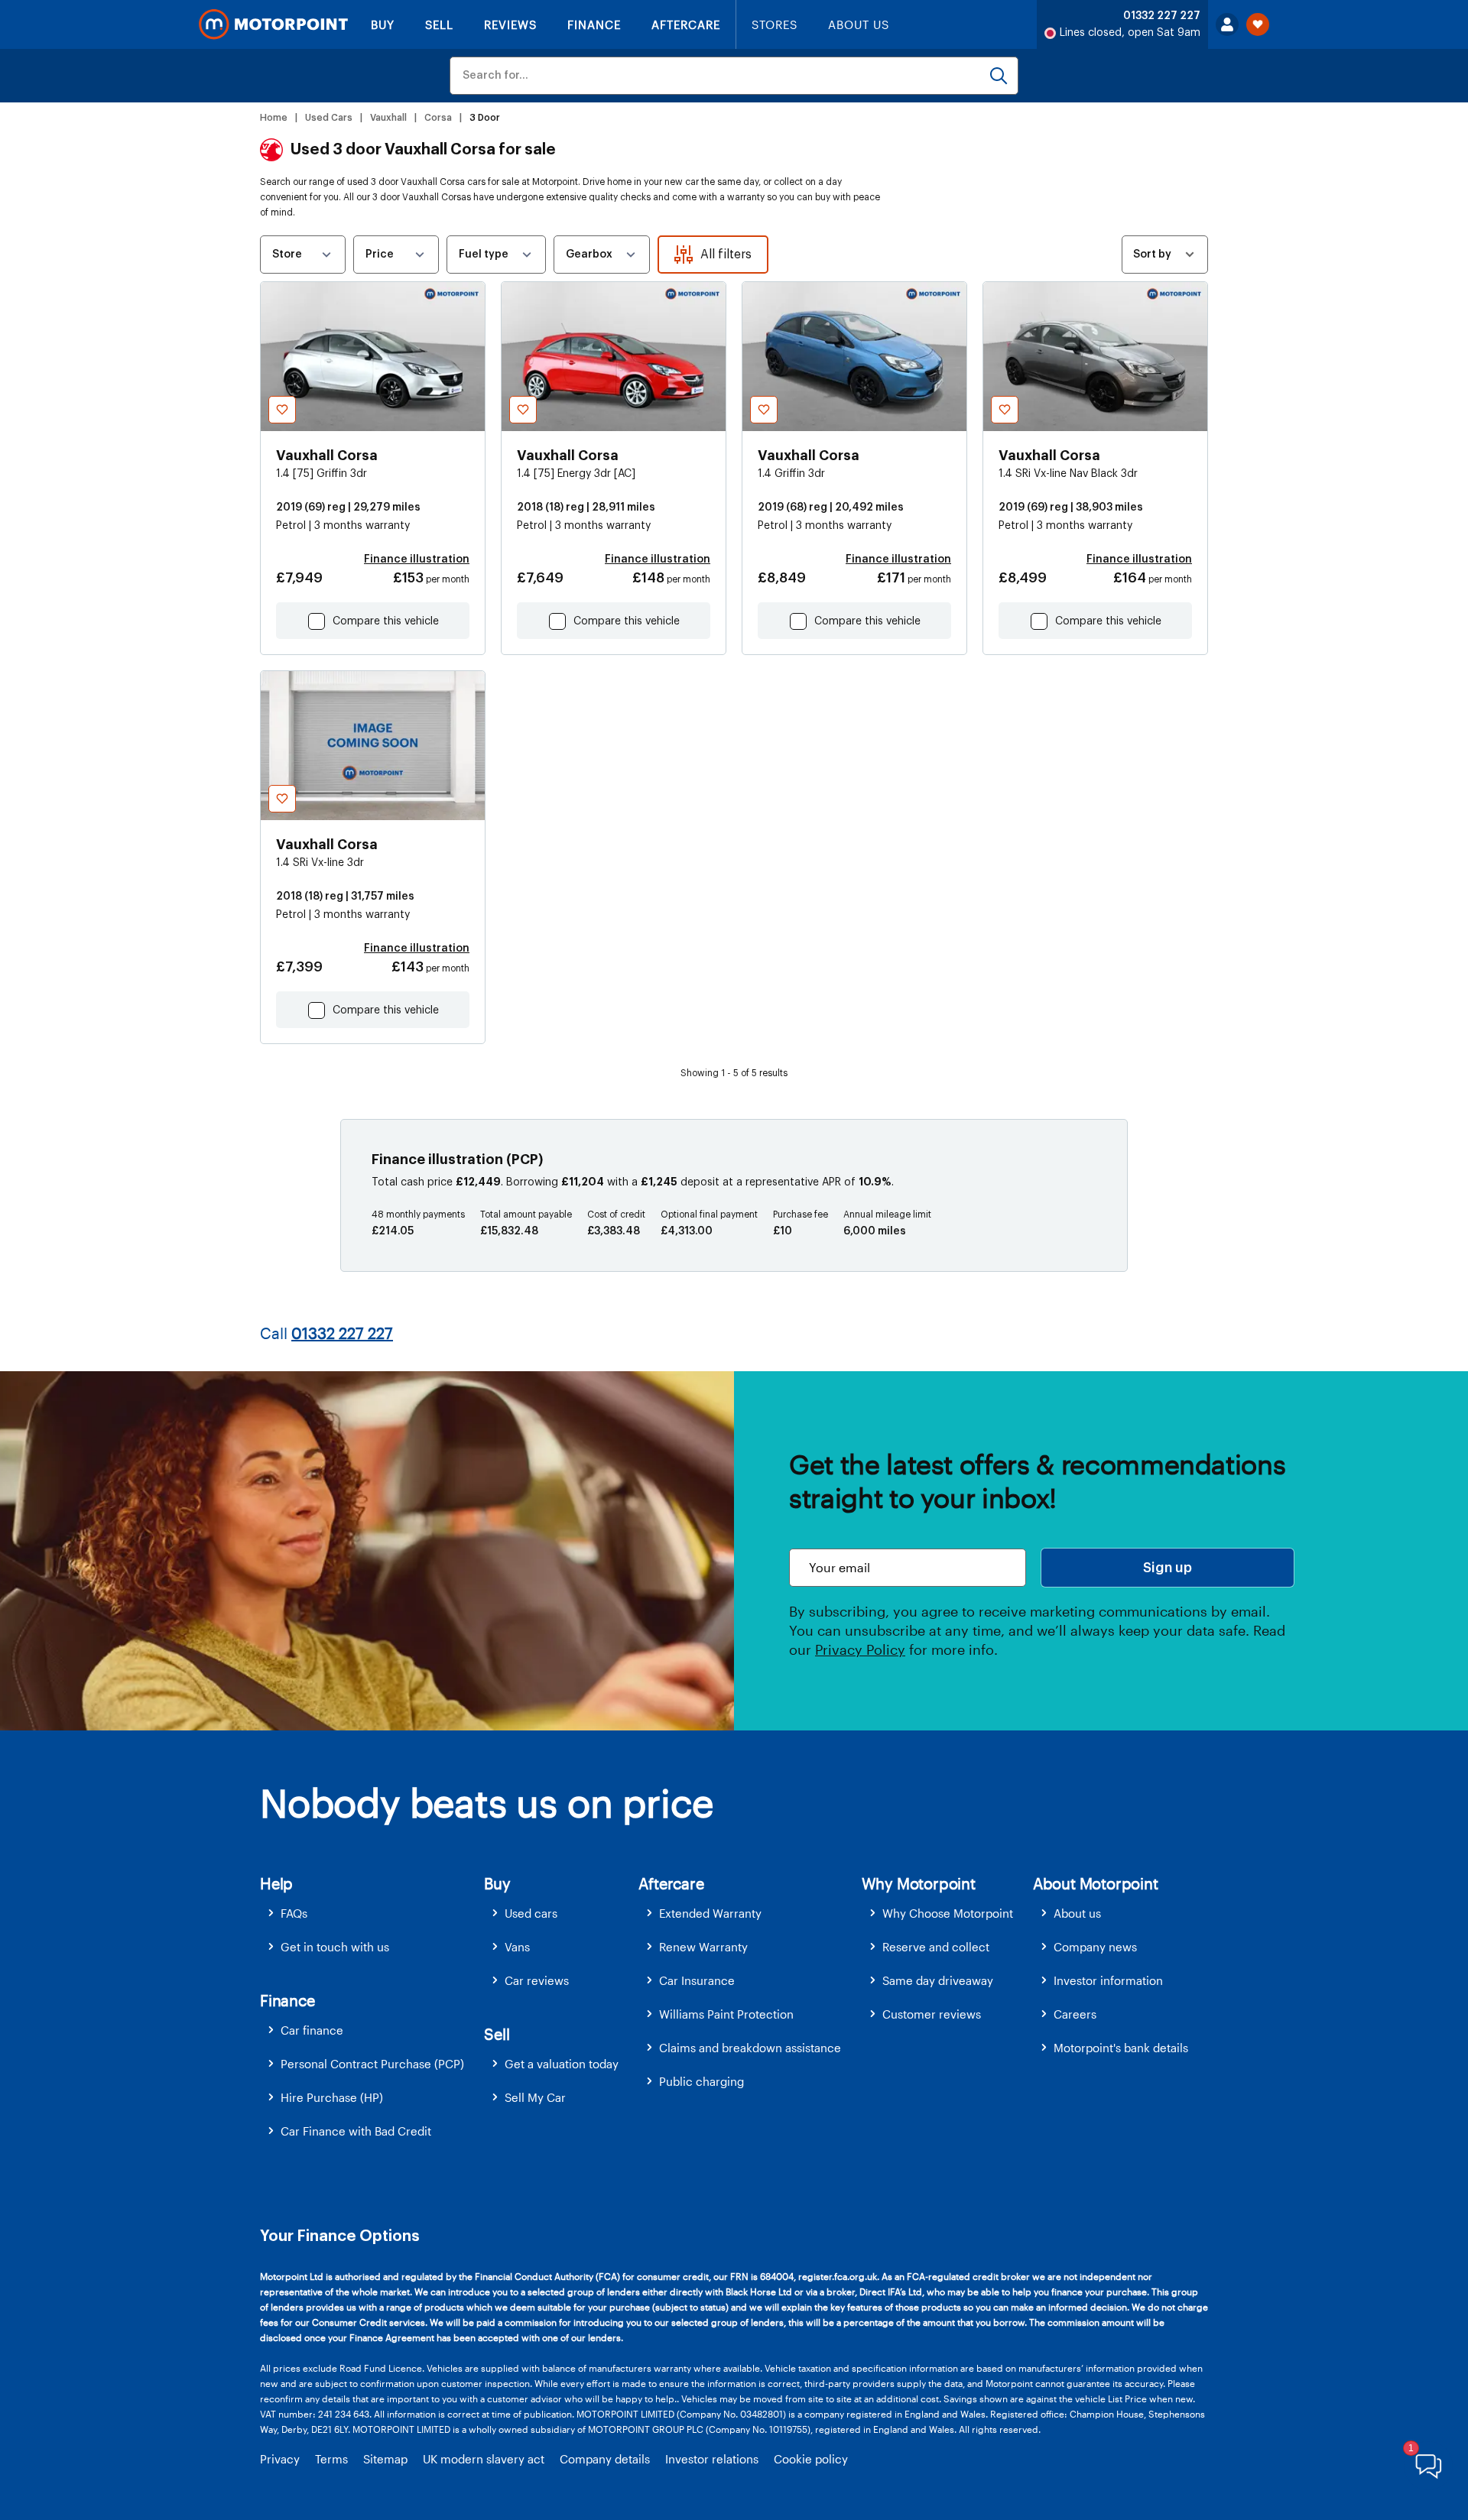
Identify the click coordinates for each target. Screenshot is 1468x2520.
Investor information (1108, 1980)
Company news (1095, 1947)
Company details (605, 2459)
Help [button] (276, 1883)
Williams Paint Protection (726, 2014)
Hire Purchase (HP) (332, 2097)
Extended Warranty (710, 1913)
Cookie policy (811, 2459)
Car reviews (537, 1980)
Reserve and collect (936, 1947)
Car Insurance (697, 1980)
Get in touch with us (335, 1947)
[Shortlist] (1258, 24)
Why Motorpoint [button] (919, 1883)
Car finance (312, 2030)
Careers (1075, 2014)
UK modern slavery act (484, 2459)
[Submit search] (999, 76)
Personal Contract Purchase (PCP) (372, 2064)
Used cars (531, 1913)
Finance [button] (287, 2000)
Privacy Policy (860, 1649)
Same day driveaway (938, 1980)
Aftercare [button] (671, 1883)
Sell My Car (535, 2097)
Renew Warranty (703, 1947)
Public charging (702, 2081)
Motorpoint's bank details (1121, 2048)
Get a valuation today (562, 2064)
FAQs (294, 1913)
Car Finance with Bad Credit (356, 2131)
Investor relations (712, 2459)
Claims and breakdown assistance (750, 2048)
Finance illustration (417, 559)
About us (1077, 1913)
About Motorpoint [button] (1096, 1883)
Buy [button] (497, 1883)
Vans (517, 1947)
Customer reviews (932, 2014)
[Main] (273, 24)
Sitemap (385, 2459)
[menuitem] (372, 1914)
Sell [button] (497, 2034)
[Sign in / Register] (1227, 24)
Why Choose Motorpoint (948, 1913)
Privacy (280, 2459)
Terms (331, 2459)
